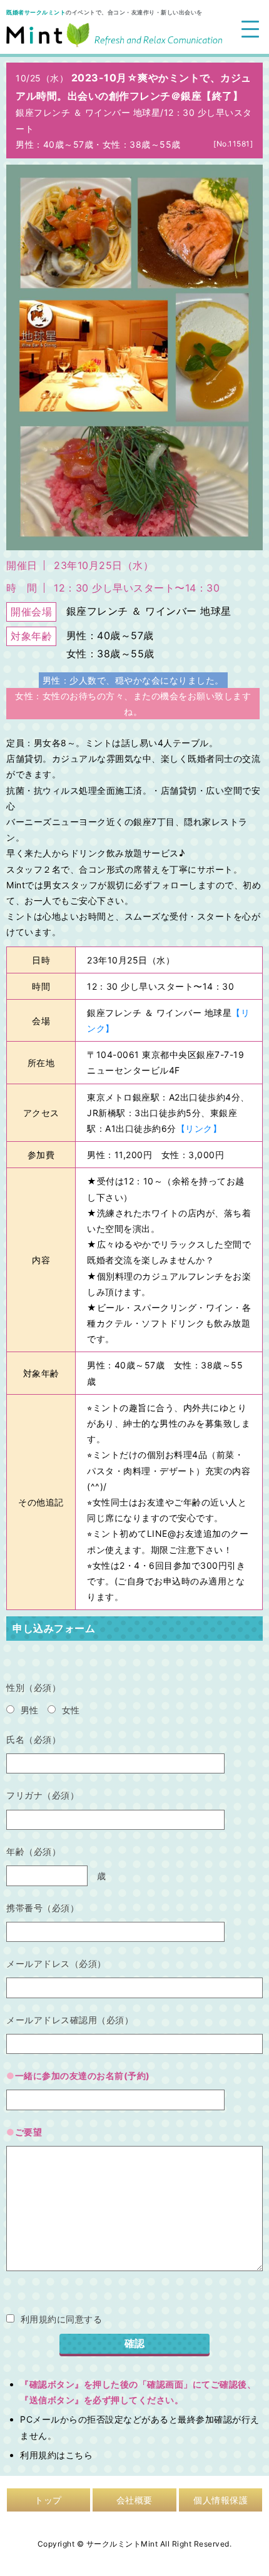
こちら (79, 2455)
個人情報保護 (221, 2500)
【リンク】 (199, 1128)
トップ (48, 2500)
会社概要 (134, 2500)
